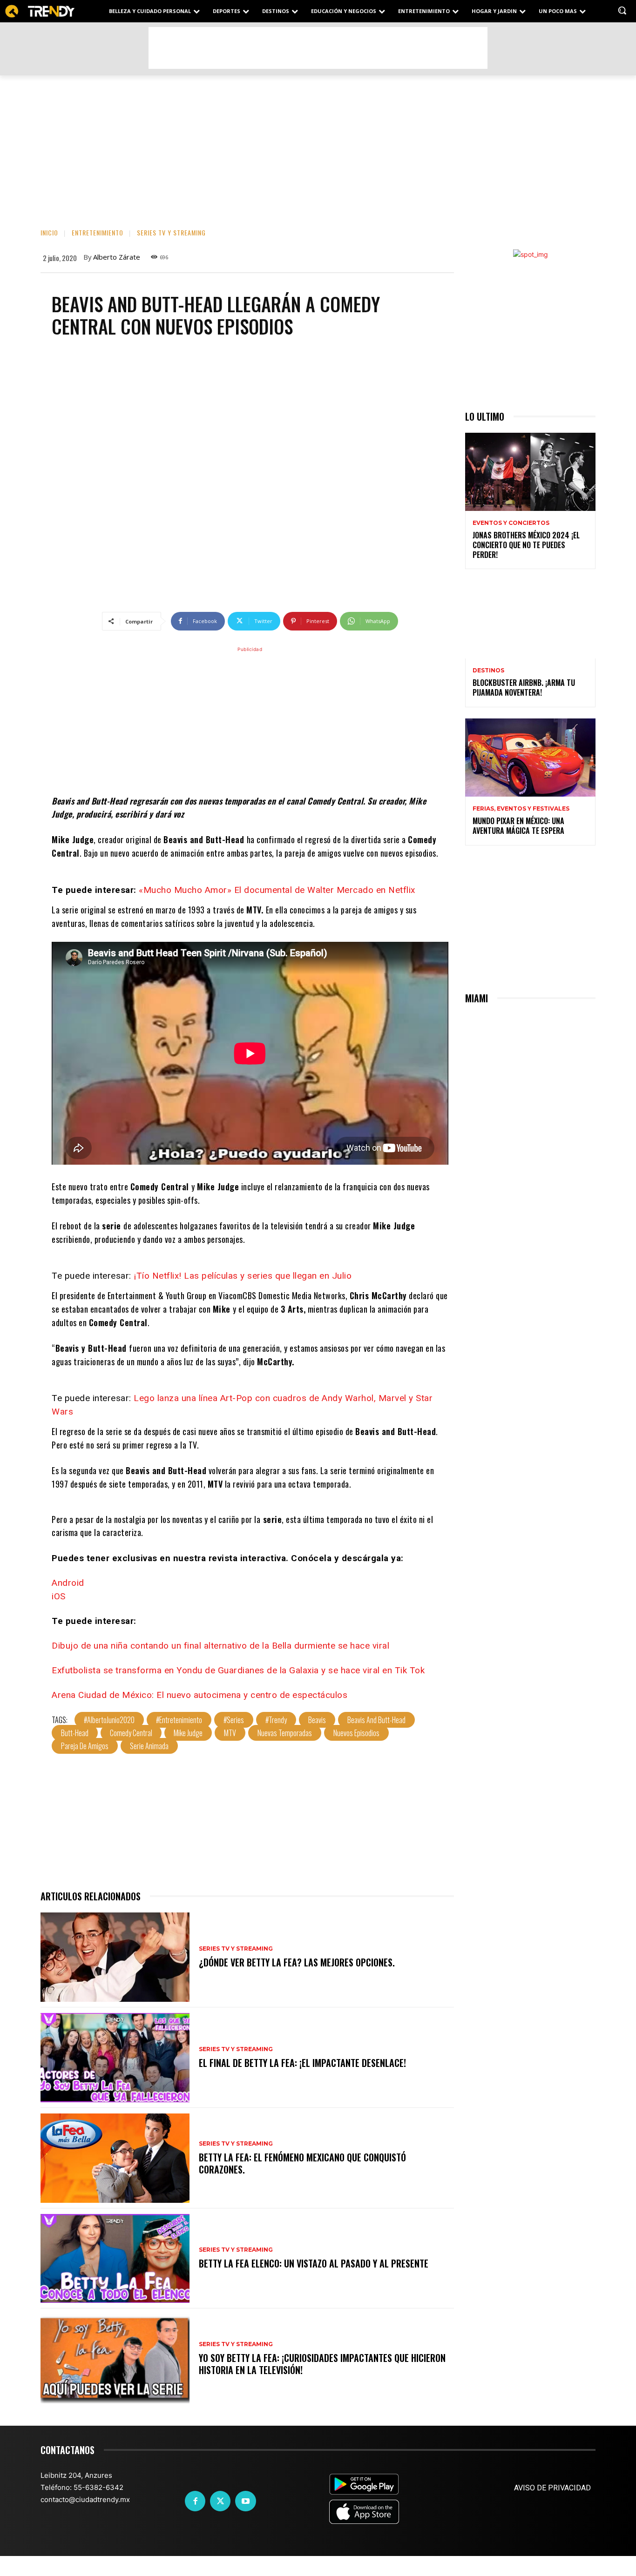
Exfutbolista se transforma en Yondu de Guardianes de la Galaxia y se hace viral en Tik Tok (238, 1670)
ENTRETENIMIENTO (98, 232)
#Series (234, 1720)
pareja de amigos (85, 1746)
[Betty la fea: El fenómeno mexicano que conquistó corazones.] (115, 2158)
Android (68, 1583)
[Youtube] (245, 2501)
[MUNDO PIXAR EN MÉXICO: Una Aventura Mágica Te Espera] (530, 758)
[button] (622, 10)
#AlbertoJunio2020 (109, 1720)
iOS (59, 1596)
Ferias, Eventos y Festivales (521, 809)
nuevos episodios (356, 1733)
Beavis (317, 1720)
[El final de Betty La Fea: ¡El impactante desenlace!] (115, 2058)
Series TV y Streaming (171, 232)
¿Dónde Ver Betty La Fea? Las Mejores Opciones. (297, 1962)
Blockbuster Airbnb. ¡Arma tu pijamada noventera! (524, 688)
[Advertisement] (318, 48)
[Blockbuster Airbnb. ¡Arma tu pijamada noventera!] (530, 619)
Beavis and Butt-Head (376, 1720)
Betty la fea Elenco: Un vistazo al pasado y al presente (314, 2263)
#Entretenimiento (179, 1720)
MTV (230, 1733)
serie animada (149, 1746)
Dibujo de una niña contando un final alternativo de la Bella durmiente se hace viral (220, 1646)
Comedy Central (131, 1733)
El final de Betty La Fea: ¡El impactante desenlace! (302, 2063)
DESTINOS (488, 671)
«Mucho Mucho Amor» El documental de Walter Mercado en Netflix (277, 890)
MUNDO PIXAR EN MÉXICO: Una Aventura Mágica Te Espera (518, 826)
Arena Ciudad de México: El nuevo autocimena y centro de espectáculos (200, 1695)
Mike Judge (188, 1733)
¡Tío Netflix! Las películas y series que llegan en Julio (243, 1276)
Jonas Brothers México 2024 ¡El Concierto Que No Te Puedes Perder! (526, 545)
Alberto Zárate (117, 257)
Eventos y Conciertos (511, 523)
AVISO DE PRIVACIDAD (552, 2488)
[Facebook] (195, 2501)
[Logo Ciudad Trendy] (40, 11)
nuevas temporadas (285, 1733)
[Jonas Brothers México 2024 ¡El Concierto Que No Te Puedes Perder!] (530, 472)
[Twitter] (220, 2501)
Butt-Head (75, 1733)
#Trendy (276, 1720)
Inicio (49, 232)
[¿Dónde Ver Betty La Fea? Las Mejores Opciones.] (115, 1957)
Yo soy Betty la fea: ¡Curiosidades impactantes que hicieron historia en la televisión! (322, 2364)
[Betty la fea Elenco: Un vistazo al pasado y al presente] (115, 2259)
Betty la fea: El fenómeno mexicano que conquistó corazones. (302, 2163)
